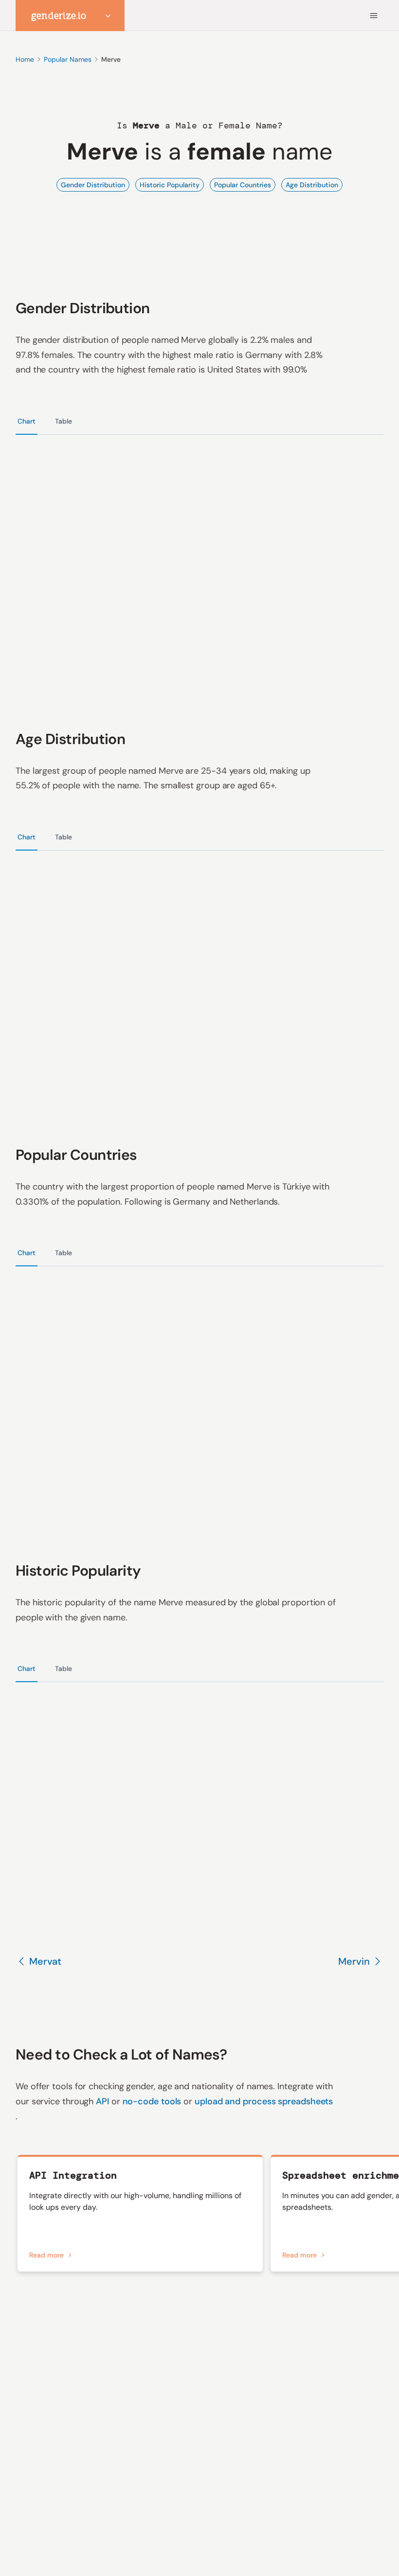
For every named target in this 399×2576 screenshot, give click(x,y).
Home (25, 59)
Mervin (354, 1961)
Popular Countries (243, 185)
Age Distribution (312, 185)
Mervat (45, 1961)
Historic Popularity (170, 185)
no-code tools (153, 2101)
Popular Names (68, 59)
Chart (27, 421)
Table (63, 421)
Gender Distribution (93, 185)
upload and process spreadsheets (264, 2101)
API (104, 2101)
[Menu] (374, 16)
